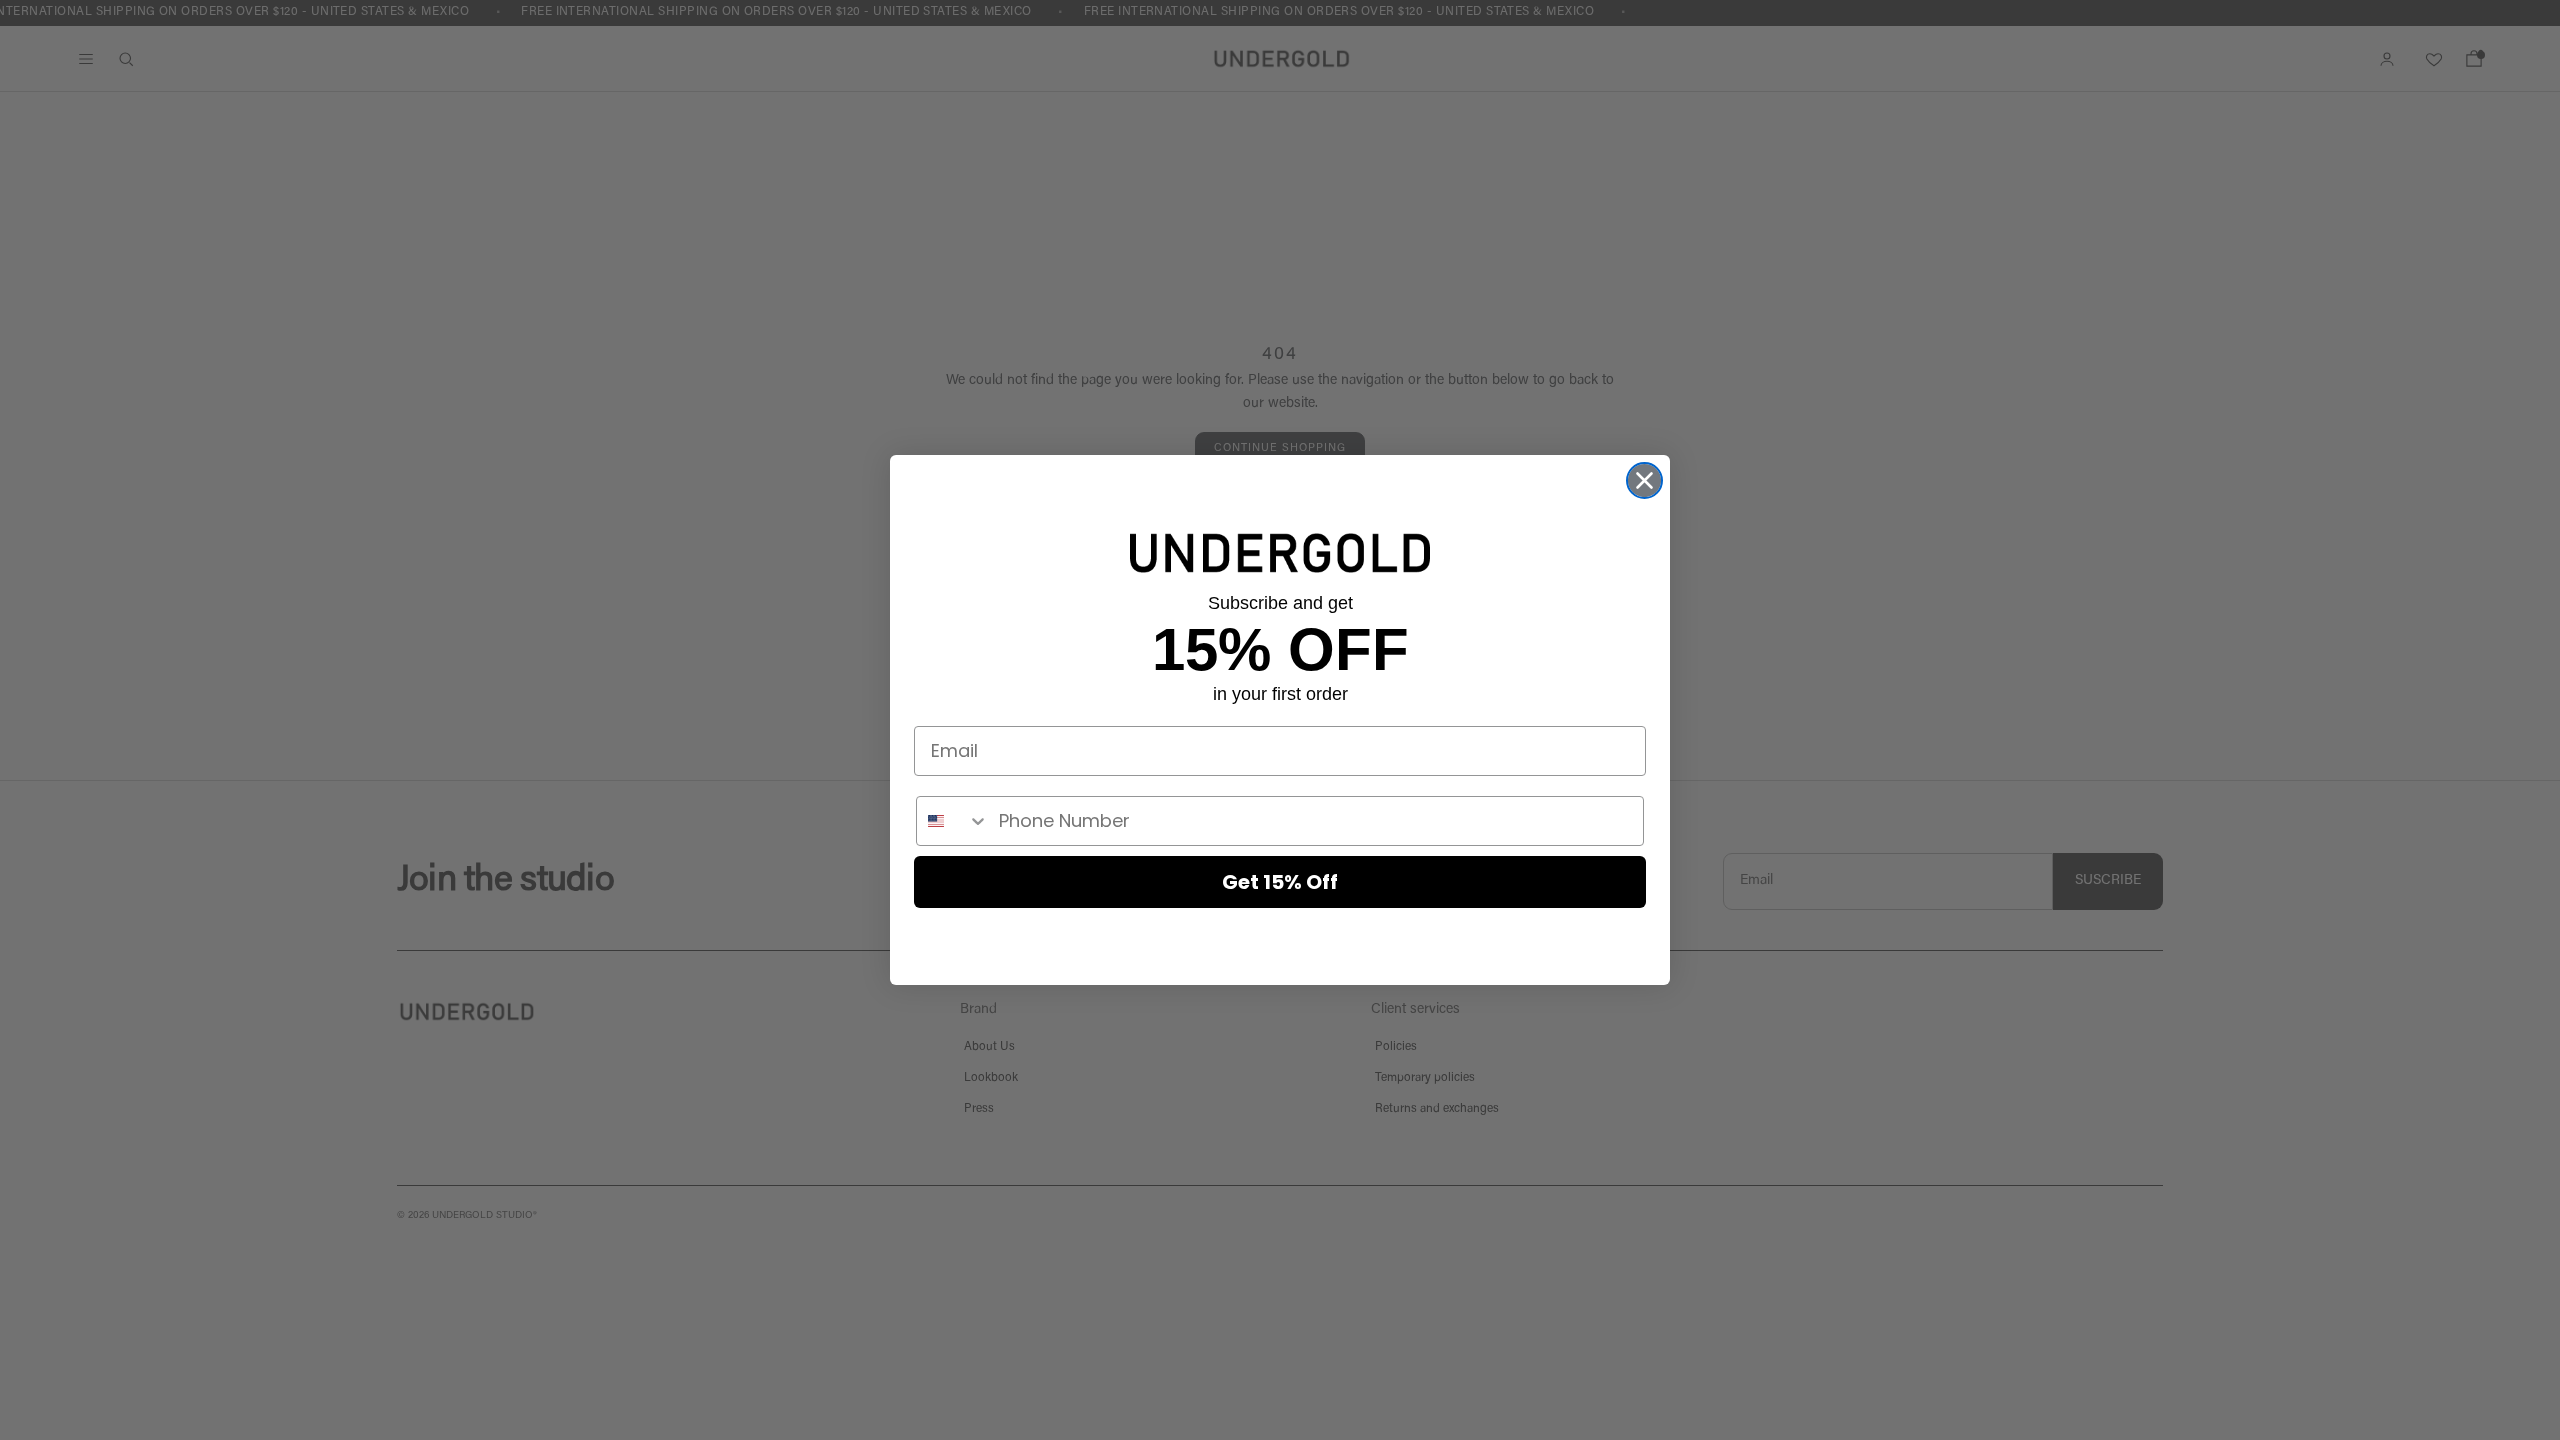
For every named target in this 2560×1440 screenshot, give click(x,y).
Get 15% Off (1280, 882)
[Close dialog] (1644, 480)
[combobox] (953, 821)
